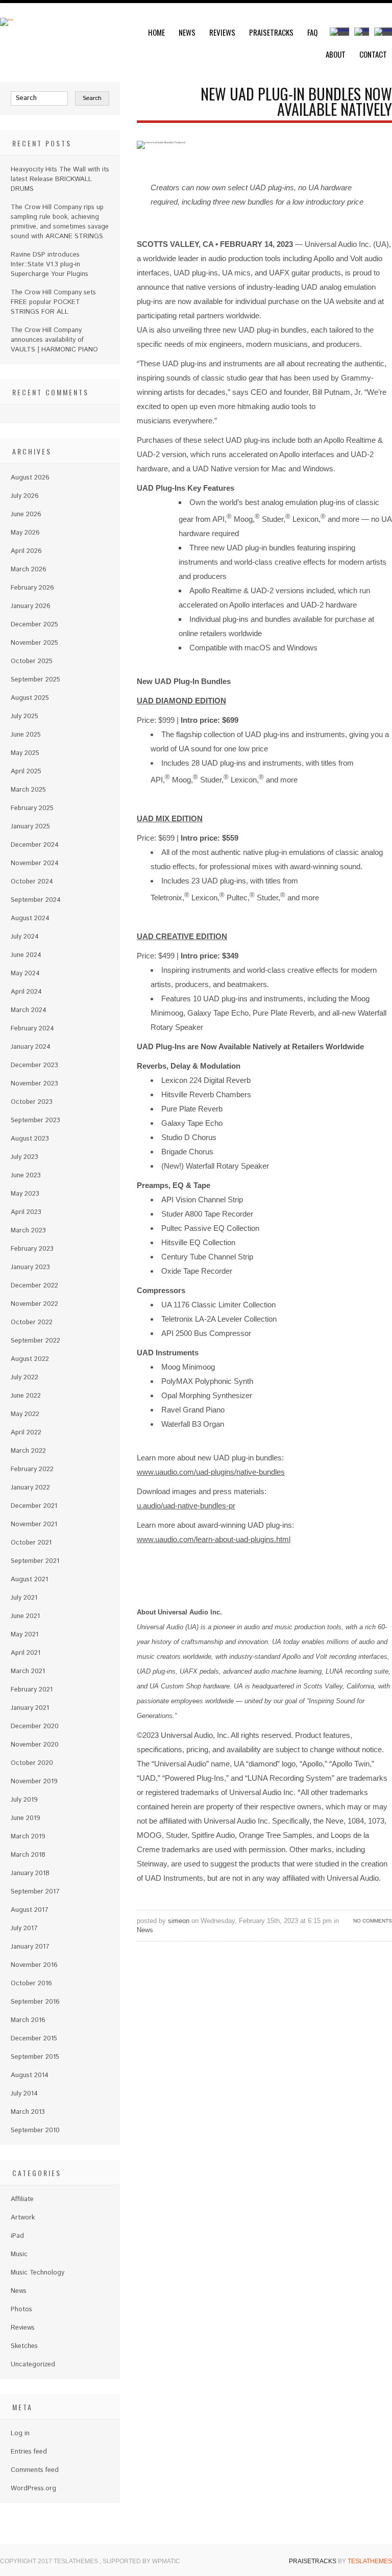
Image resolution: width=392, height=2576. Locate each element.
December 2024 (35, 845)
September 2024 (36, 900)
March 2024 (29, 1010)
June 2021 (25, 1616)
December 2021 (34, 1506)
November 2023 (34, 1084)
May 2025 (25, 753)
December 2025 (34, 625)
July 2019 (24, 1800)
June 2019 (26, 1818)
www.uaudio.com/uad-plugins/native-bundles (211, 1472)
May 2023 (25, 1194)
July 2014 (24, 2094)
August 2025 (30, 698)
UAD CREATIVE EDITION (182, 936)
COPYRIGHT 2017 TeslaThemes (50, 2561)
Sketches (24, 2346)
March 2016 (28, 2020)
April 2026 (26, 551)
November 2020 (35, 1745)
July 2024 (25, 937)
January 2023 (30, 1267)
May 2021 (24, 1635)
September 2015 (35, 2057)
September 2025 (35, 680)
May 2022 (25, 1414)
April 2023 (26, 1212)
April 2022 (26, 1433)
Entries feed (29, 2452)
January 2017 (30, 1947)
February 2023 (32, 1249)
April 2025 (26, 772)
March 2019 (28, 1837)
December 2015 (34, 2039)
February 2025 (32, 808)
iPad (17, 2236)
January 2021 (30, 1708)
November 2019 (34, 1782)
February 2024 (32, 1029)
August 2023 (30, 1139)
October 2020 (32, 1763)
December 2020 (35, 1726)
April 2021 (26, 1653)
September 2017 (35, 1892)
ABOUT (336, 54)
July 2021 (24, 1598)
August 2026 (30, 478)
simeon (179, 1921)
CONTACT (373, 54)
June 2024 (26, 955)
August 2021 (29, 1580)
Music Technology (38, 2273)
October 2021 (31, 1543)
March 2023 (28, 1231)
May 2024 (25, 974)
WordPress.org (33, 2489)
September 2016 (35, 2002)
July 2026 (25, 496)
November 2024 (35, 863)
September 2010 (35, 2130)
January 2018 (30, 1873)
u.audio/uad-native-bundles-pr (186, 1506)
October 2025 (32, 661)
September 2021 (35, 1561)
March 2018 (28, 1855)
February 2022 (32, 1469)
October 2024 (32, 882)
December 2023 (34, 1065)
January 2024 (31, 1047)
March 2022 (28, 1451)
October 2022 (32, 1322)
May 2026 (25, 533)
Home (156, 32)
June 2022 (26, 1396)
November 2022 (34, 1304)
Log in (20, 2433)
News (187, 32)
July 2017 (24, 1928)
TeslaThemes (370, 2561)
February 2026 (32, 588)
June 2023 (26, 1176)
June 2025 (26, 735)
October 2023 (32, 1102)
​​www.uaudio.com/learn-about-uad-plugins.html (214, 1539)
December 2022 (34, 1286)
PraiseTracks (271, 32)
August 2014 (30, 2075)
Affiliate (22, 2199)
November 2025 (34, 643)
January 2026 (31, 606)
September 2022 (35, 1341)
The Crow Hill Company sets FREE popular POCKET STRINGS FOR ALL (53, 302)
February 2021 (32, 1690)
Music (19, 2254)
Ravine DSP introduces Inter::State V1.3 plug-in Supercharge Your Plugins (50, 264)
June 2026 (26, 514)
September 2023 (35, 1120)
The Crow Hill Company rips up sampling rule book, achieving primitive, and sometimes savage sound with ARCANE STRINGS (60, 222)
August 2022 (30, 1359)
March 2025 (28, 790)
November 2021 (34, 1524)
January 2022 (30, 1488)
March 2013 (28, 2112)
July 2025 (24, 716)
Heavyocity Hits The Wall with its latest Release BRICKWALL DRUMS (60, 179)
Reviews (222, 32)
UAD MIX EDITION (170, 818)
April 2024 (26, 992)
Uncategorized (33, 2365)
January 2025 (30, 827)
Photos (21, 2309)
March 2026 (29, 570)
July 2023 (24, 1157)
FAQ (312, 32)
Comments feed (35, 2470)
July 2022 (24, 1378)
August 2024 (30, 918)
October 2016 (31, 1984)
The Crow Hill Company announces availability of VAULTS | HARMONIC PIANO (54, 340)
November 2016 (34, 1965)
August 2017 (30, 1910)
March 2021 (28, 1671)
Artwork (23, 2218)
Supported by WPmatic (141, 2561)
